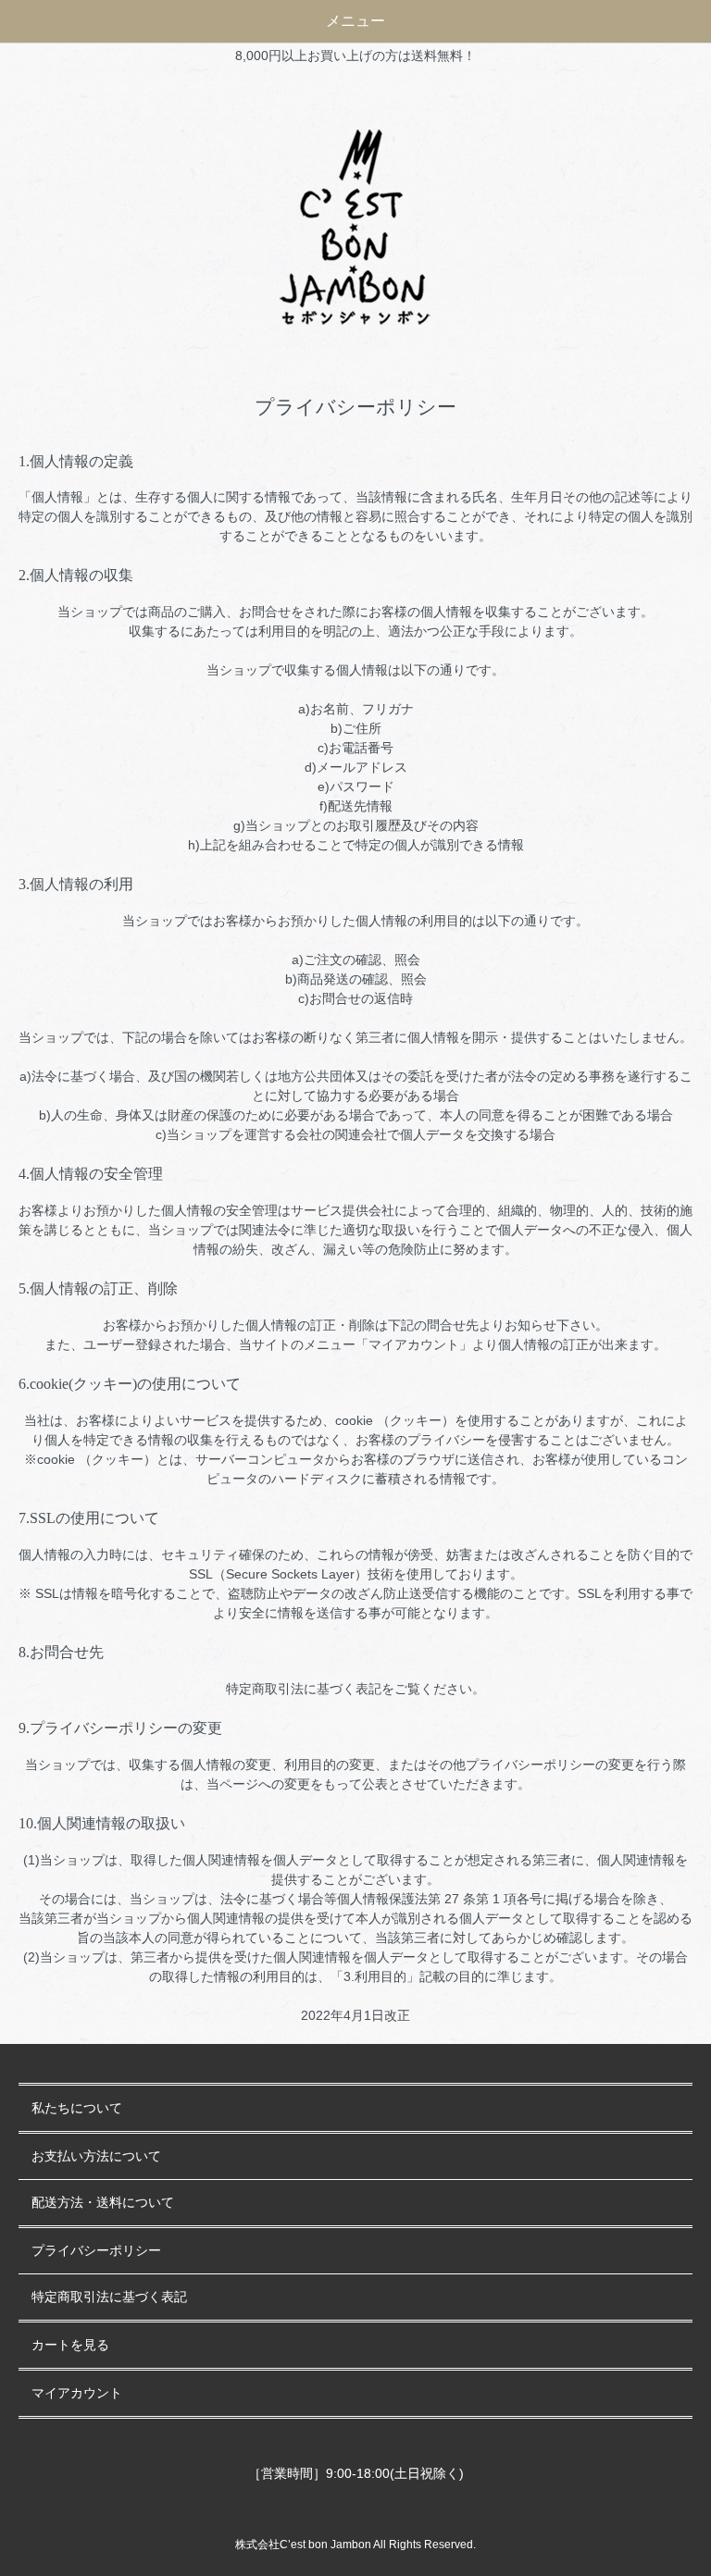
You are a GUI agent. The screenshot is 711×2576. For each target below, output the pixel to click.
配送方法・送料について (103, 2203)
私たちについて (77, 2108)
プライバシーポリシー (96, 2251)
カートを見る (70, 2345)
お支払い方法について (96, 2156)
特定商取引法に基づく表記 (109, 2297)
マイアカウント (77, 2393)
